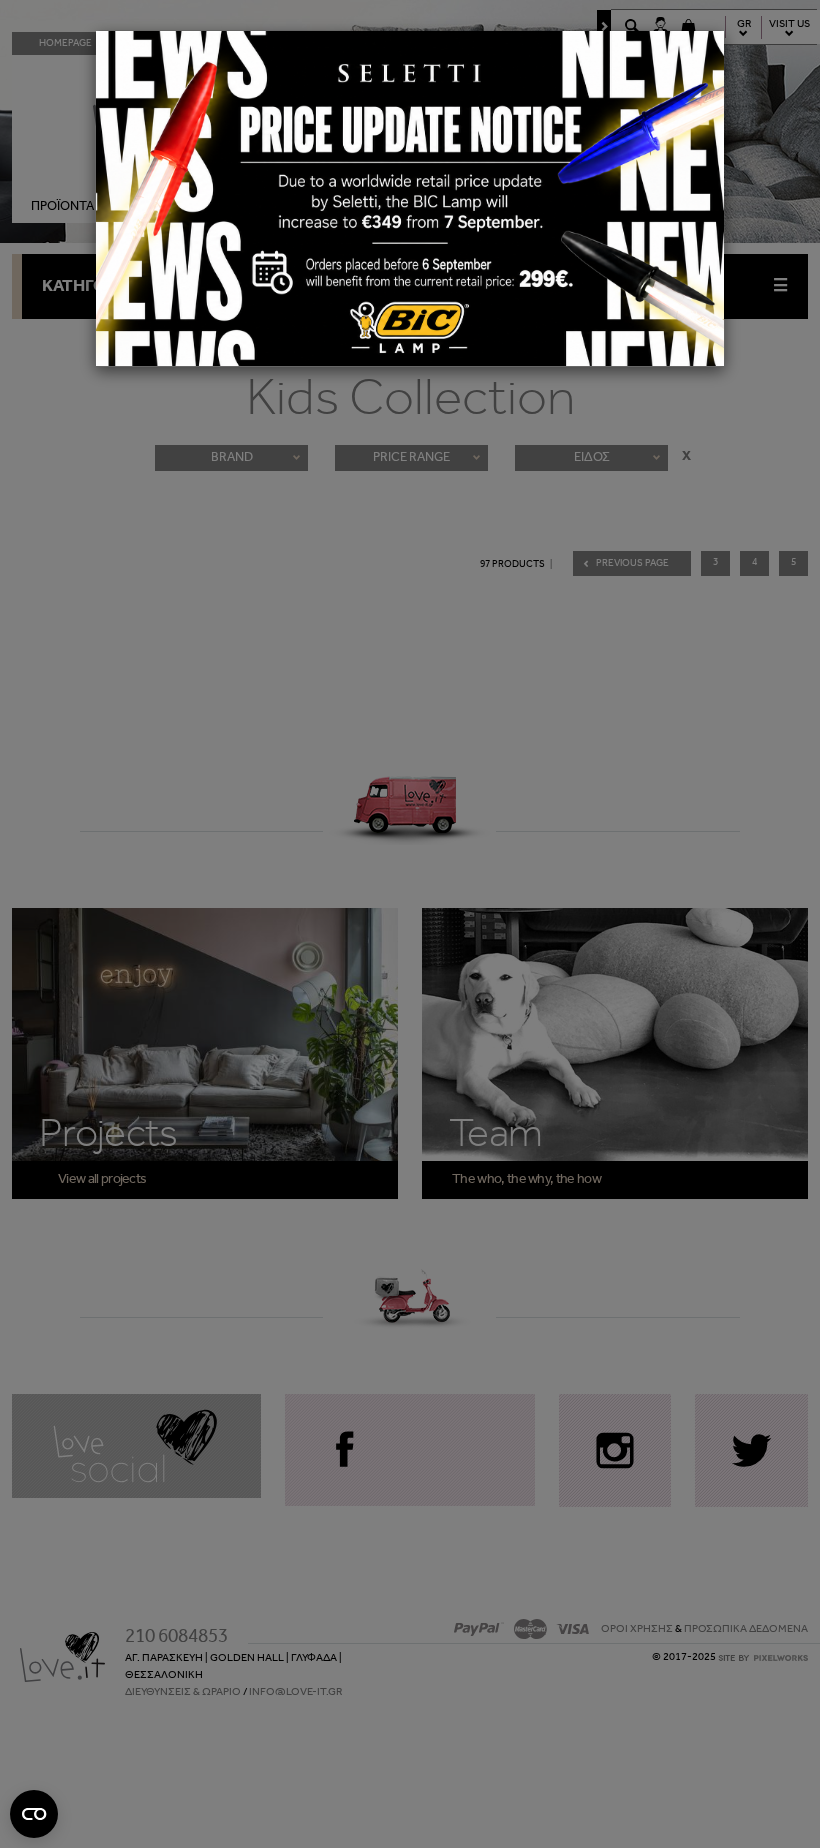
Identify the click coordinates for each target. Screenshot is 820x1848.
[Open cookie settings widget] (34, 1814)
